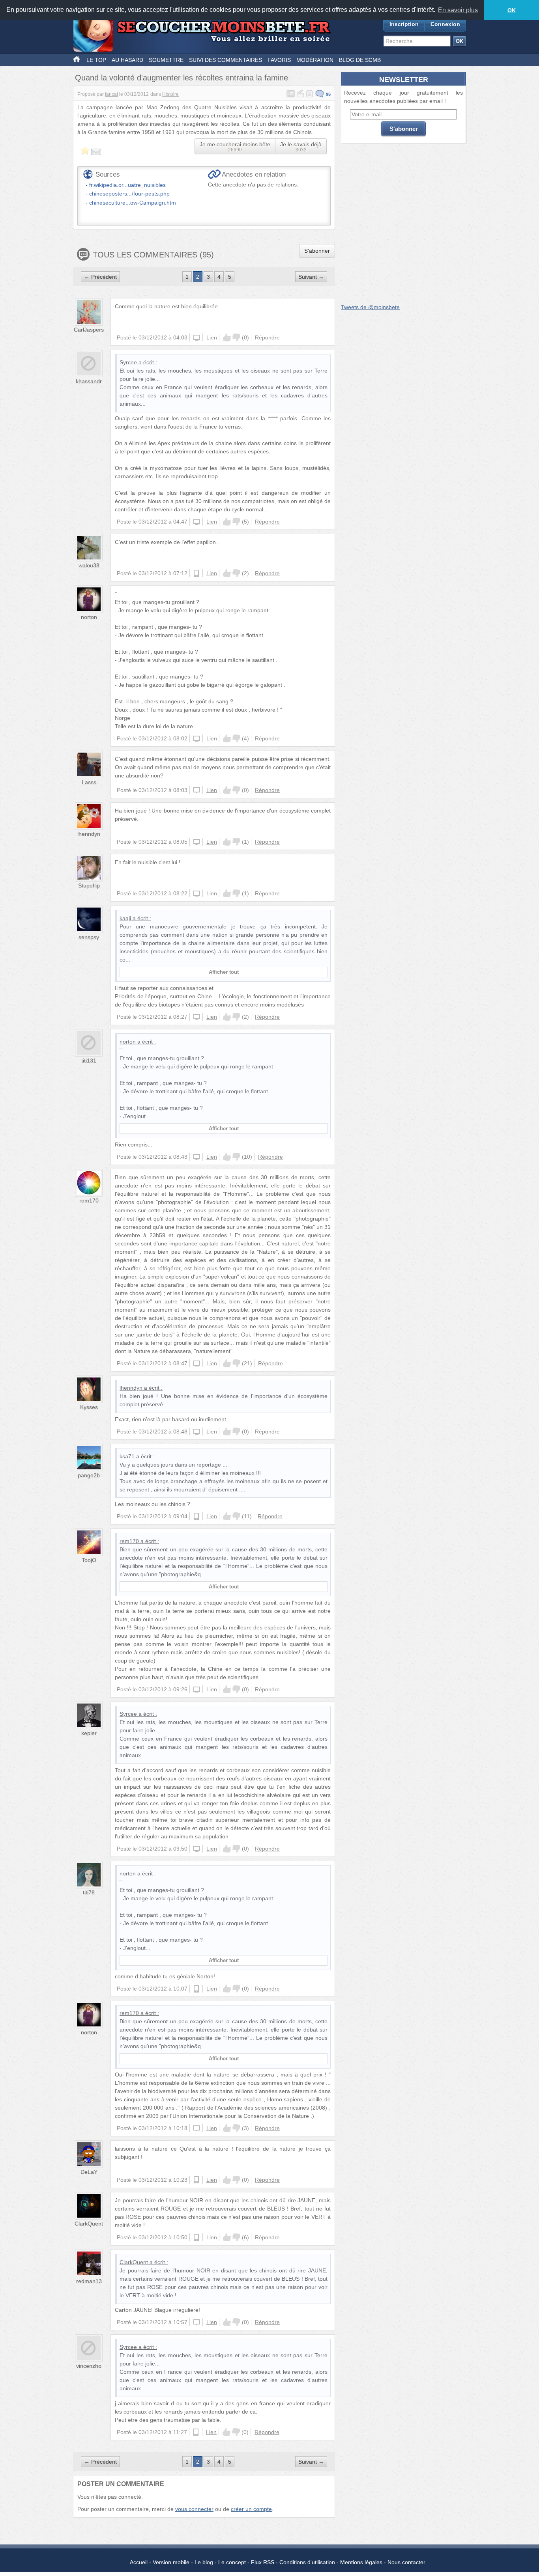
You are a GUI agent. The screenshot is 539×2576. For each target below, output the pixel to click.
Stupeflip (89, 885)
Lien (212, 337)
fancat (111, 94)
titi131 (89, 1061)
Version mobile (171, 2562)
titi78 (89, 1892)
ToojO (89, 1560)
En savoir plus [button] (458, 10)
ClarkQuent (89, 2224)
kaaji (125, 918)
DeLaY (89, 2172)
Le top (96, 60)
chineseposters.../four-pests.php (129, 194)
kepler (89, 1733)
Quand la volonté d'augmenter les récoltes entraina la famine (182, 78)
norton (89, 617)
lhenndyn (89, 834)
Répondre (267, 337)
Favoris (279, 60)
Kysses (89, 1407)
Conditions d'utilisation (307, 2562)
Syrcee (128, 362)
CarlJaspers (89, 330)
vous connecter (194, 2509)
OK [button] (512, 10)
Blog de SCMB (360, 60)
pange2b (89, 1475)
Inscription (404, 24)
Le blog (204, 2562)
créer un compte (251, 2509)
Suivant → (311, 277)
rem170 (89, 1200)
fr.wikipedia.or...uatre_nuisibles (127, 185)
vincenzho (89, 2366)
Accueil (139, 2562)
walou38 (89, 565)
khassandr (89, 381)
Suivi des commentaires (226, 60)
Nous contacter (406, 2562)
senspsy (89, 937)
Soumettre (166, 60)
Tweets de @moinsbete (370, 307)
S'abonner (317, 251)
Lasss (89, 782)
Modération (315, 60)
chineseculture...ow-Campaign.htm (133, 203)
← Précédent (100, 277)
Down (236, 337)
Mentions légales (361, 2562)
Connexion (445, 24)
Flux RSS (263, 2562)
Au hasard (127, 60)
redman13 (89, 2281)
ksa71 (127, 1456)
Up (227, 337)
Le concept (232, 2562)
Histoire (170, 94)
